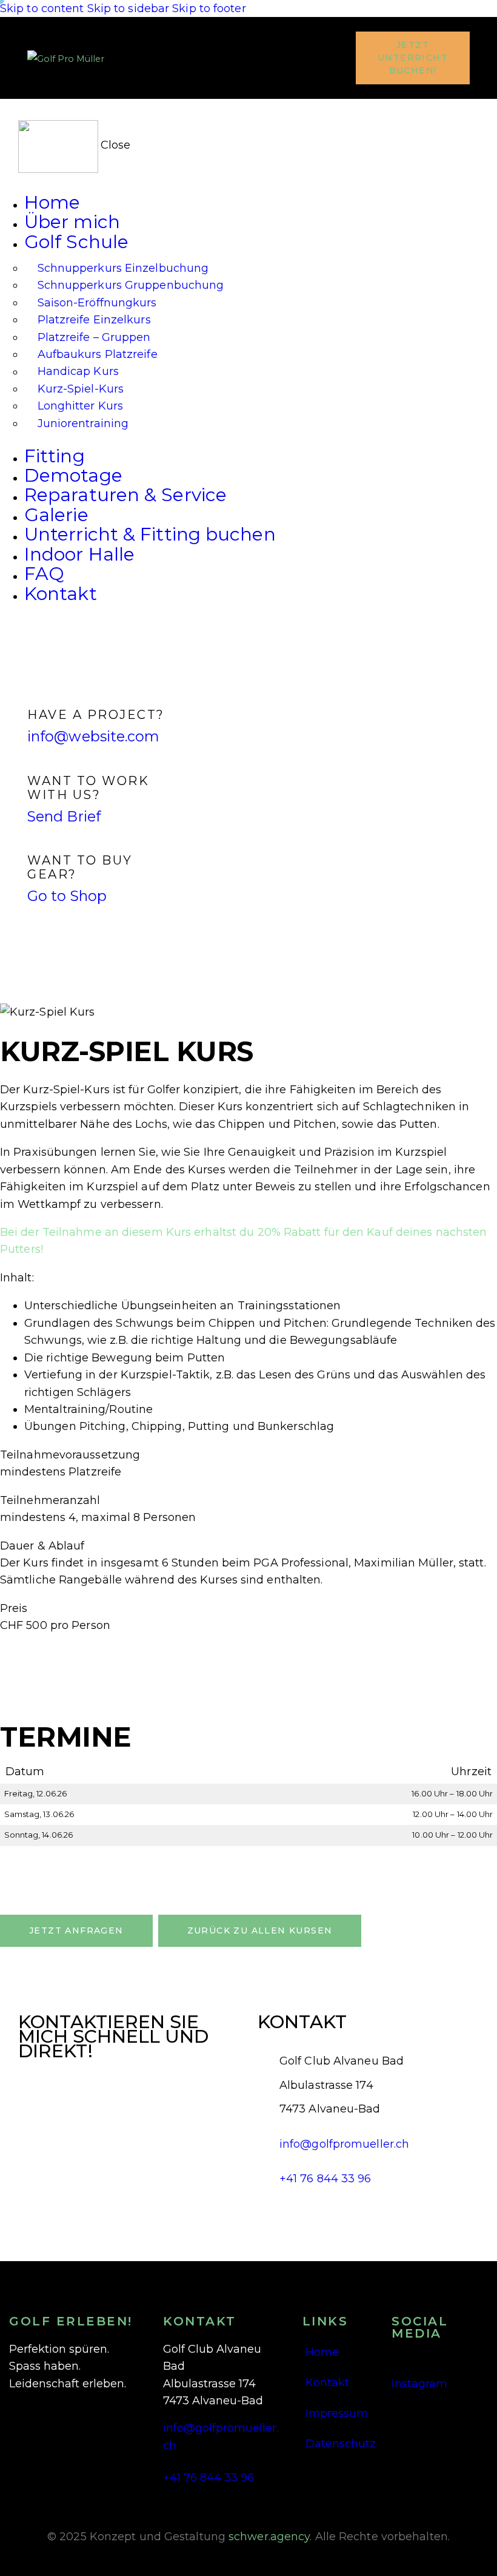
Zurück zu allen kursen (260, 1930)
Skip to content (42, 8)
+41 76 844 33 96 (325, 2179)
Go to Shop (67, 896)
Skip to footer (209, 8)
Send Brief (64, 816)
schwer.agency (269, 2537)
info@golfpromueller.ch (344, 2144)
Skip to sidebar (128, 8)
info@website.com (94, 736)
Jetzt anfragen (76, 1930)
